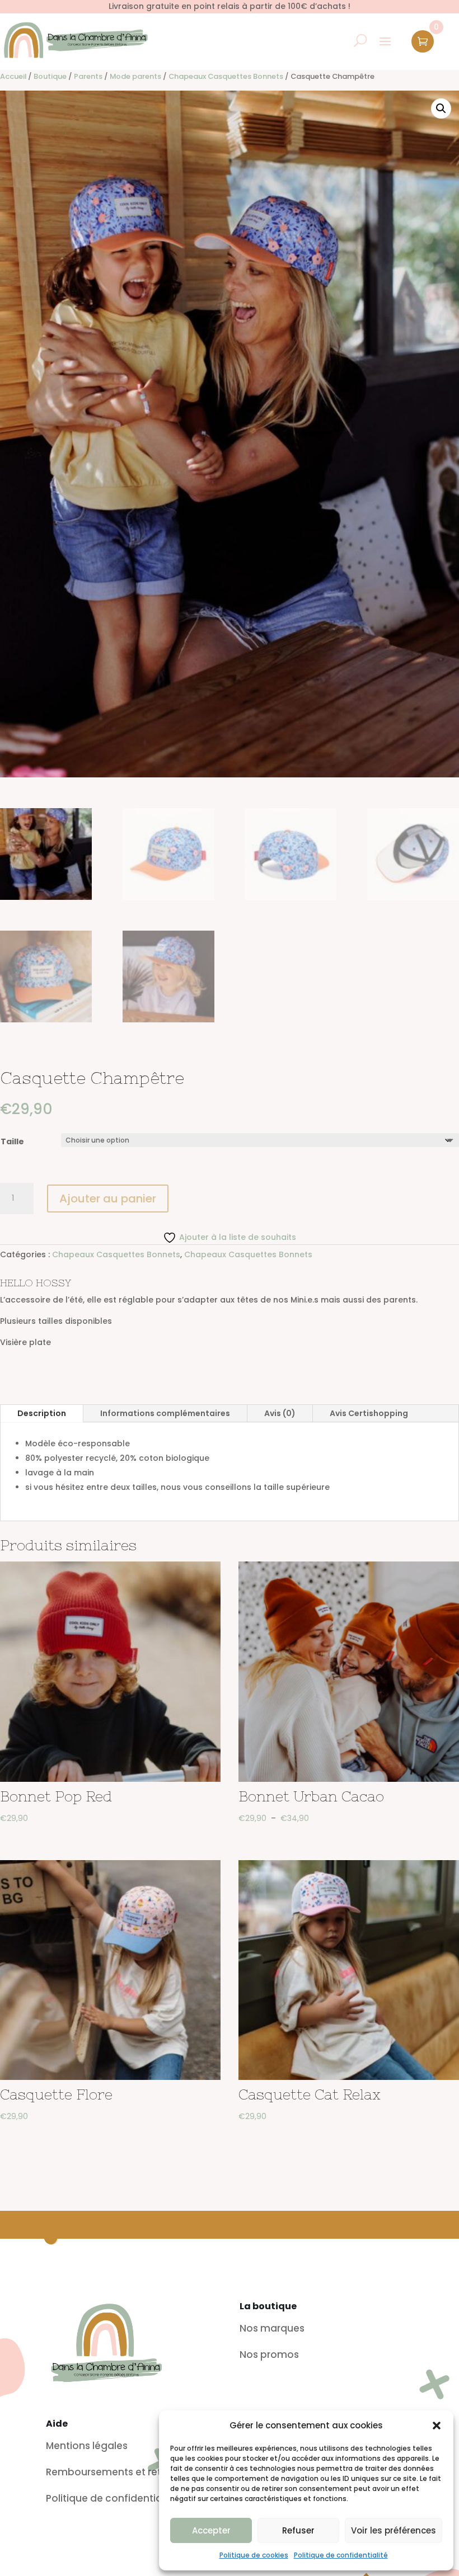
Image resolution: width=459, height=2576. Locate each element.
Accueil (13, 76)
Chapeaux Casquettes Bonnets (226, 76)
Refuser (298, 2530)
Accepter (211, 2530)
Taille (12, 1141)
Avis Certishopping (369, 1413)
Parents (88, 76)
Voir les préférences (394, 2530)
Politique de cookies (254, 2555)
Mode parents (135, 76)
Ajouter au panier (108, 1199)
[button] (437, 2426)
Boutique (50, 76)
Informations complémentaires (165, 1413)
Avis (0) (280, 1413)
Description (42, 1413)
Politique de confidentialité (341, 2555)
